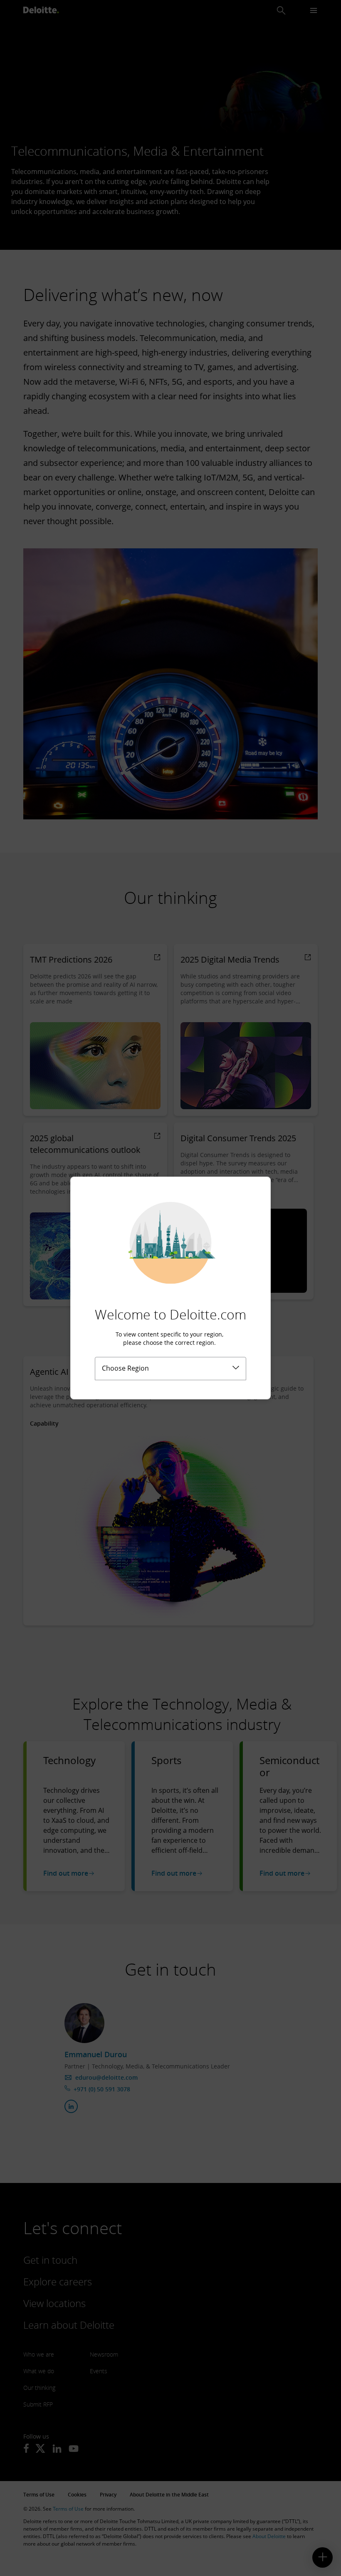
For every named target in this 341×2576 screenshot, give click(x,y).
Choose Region (125, 1368)
